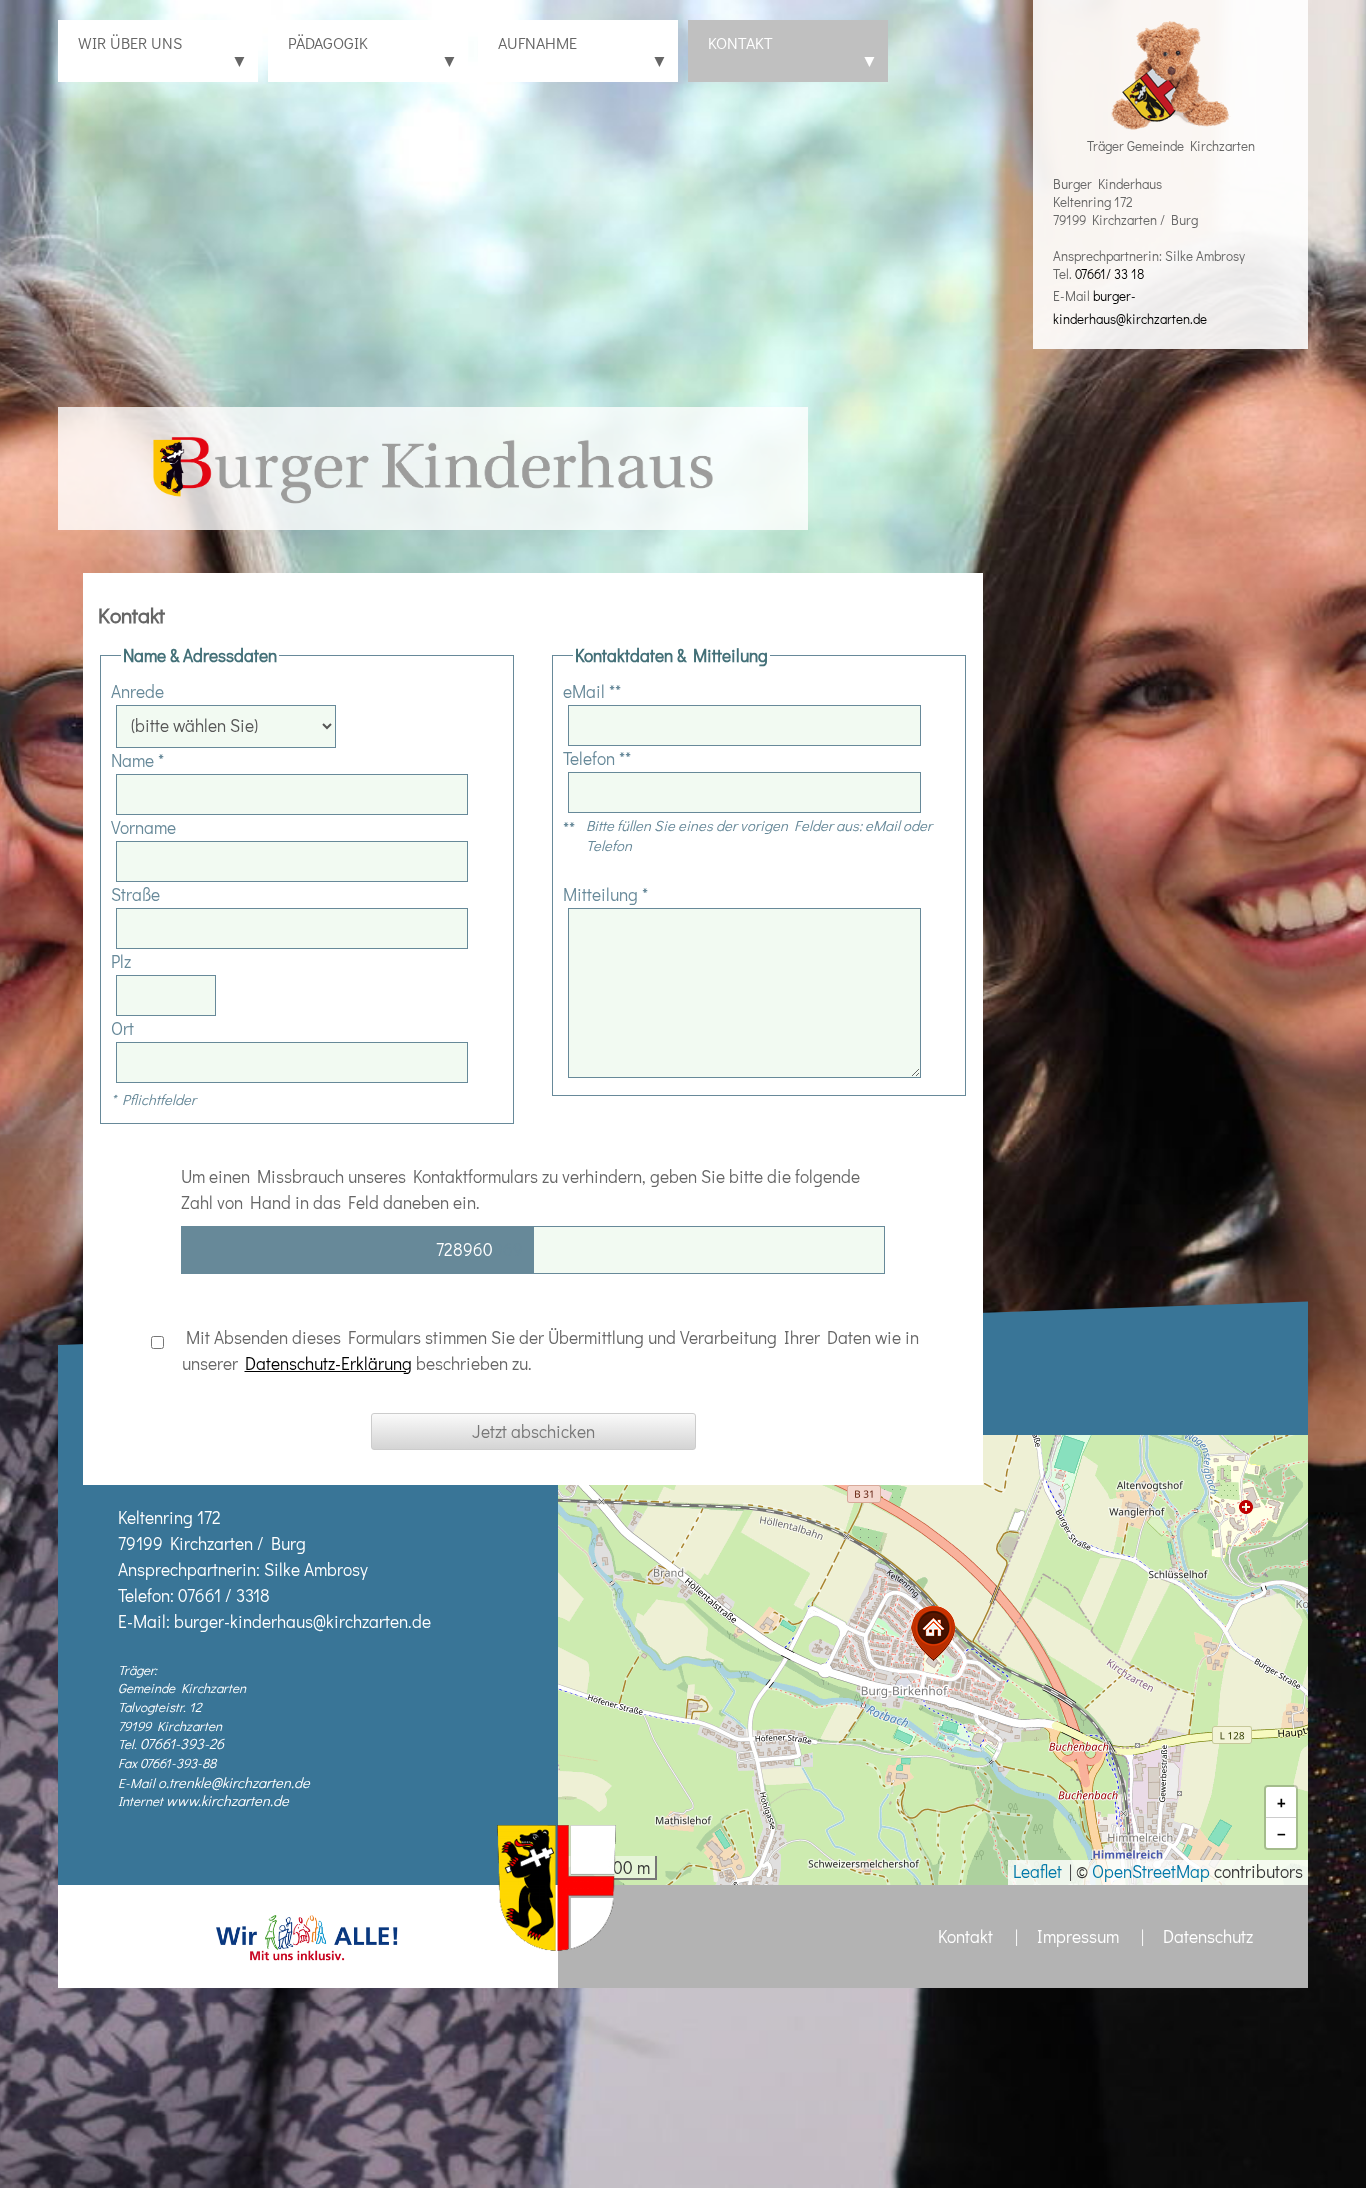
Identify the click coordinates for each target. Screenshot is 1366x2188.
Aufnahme (583, 52)
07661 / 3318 (224, 1595)
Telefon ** (597, 758)
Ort (122, 1028)
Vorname (143, 827)
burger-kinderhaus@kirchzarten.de (302, 1621)
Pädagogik (373, 52)
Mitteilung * (605, 894)
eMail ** (592, 691)
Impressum (1078, 1936)
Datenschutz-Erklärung (328, 1363)
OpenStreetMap (1151, 1871)
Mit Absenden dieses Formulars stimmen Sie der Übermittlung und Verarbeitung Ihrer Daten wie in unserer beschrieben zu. (549, 1350)
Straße (135, 894)
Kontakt (793, 52)
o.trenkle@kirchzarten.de (234, 1782)
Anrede (137, 691)
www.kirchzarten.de (227, 1800)
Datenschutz (1208, 1936)
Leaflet (1037, 1871)
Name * (137, 760)
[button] (933, 1633)
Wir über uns (163, 52)
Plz (121, 961)
